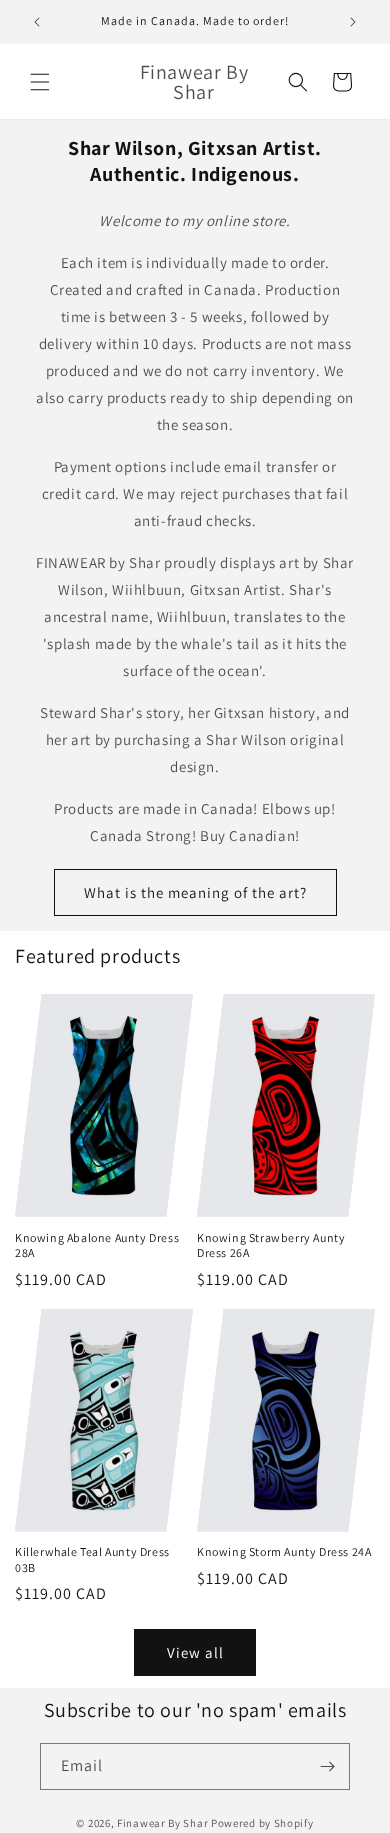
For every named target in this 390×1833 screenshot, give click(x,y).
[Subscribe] (327, 1766)
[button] (40, 82)
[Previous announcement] (37, 22)
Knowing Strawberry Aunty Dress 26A (271, 1245)
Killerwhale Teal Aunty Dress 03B (92, 1559)
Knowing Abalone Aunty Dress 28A (97, 1245)
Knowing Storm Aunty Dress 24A (284, 1551)
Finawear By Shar (162, 1823)
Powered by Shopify (262, 1823)
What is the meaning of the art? (195, 892)
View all (195, 1652)
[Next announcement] (353, 22)
